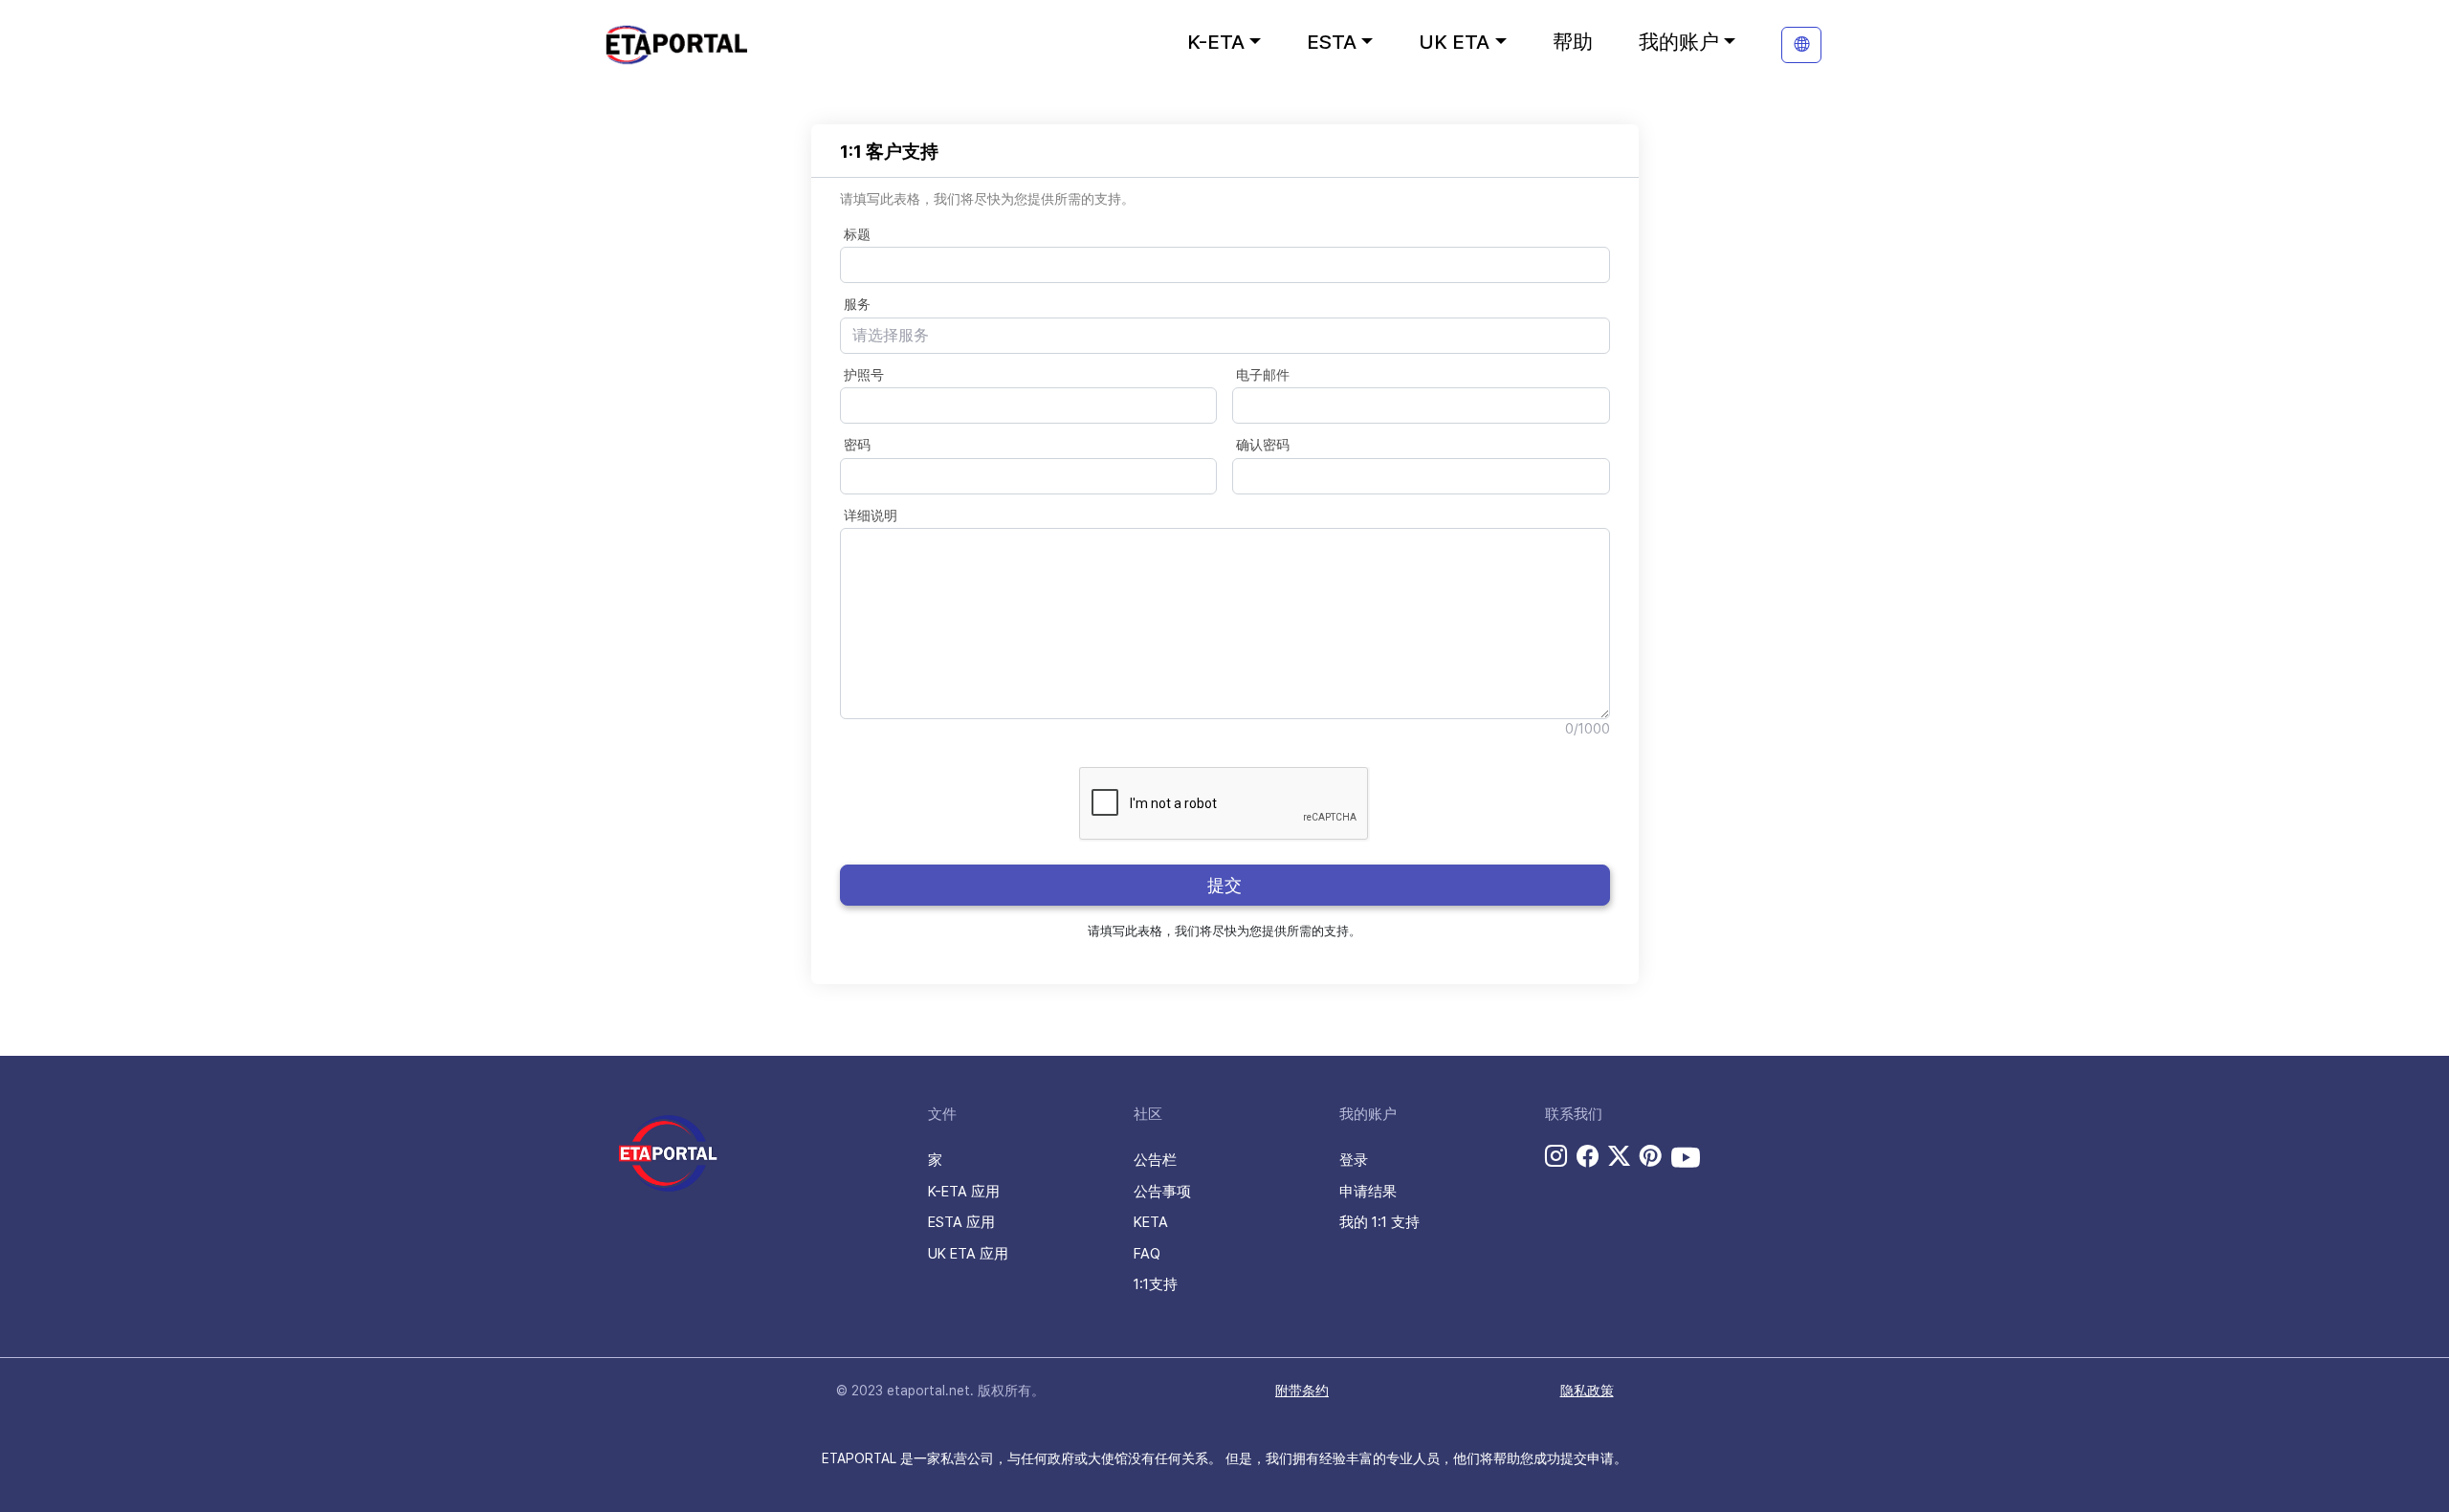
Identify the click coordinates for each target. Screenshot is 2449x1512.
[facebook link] (1588, 1156)
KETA (1151, 1222)
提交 (1224, 885)
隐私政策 (1587, 1391)
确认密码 (1263, 445)
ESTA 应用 (961, 1222)
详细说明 (871, 515)
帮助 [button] (1573, 42)
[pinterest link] (1651, 1156)
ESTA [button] (1332, 42)
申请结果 (1368, 1192)
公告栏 (1155, 1160)
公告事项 (1162, 1192)
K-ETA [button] (1216, 42)
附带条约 (1302, 1391)
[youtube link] (1686, 1157)
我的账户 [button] (1679, 42)
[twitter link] (1619, 1156)
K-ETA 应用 (964, 1192)
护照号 (864, 375)
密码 (857, 445)
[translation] (1801, 45)
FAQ (1147, 1254)
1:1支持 (1156, 1284)
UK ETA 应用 (968, 1254)
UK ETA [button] (1454, 42)
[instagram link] (1556, 1156)
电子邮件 (1263, 375)
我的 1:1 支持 (1379, 1222)
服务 (857, 304)
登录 (1354, 1160)
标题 (857, 234)
